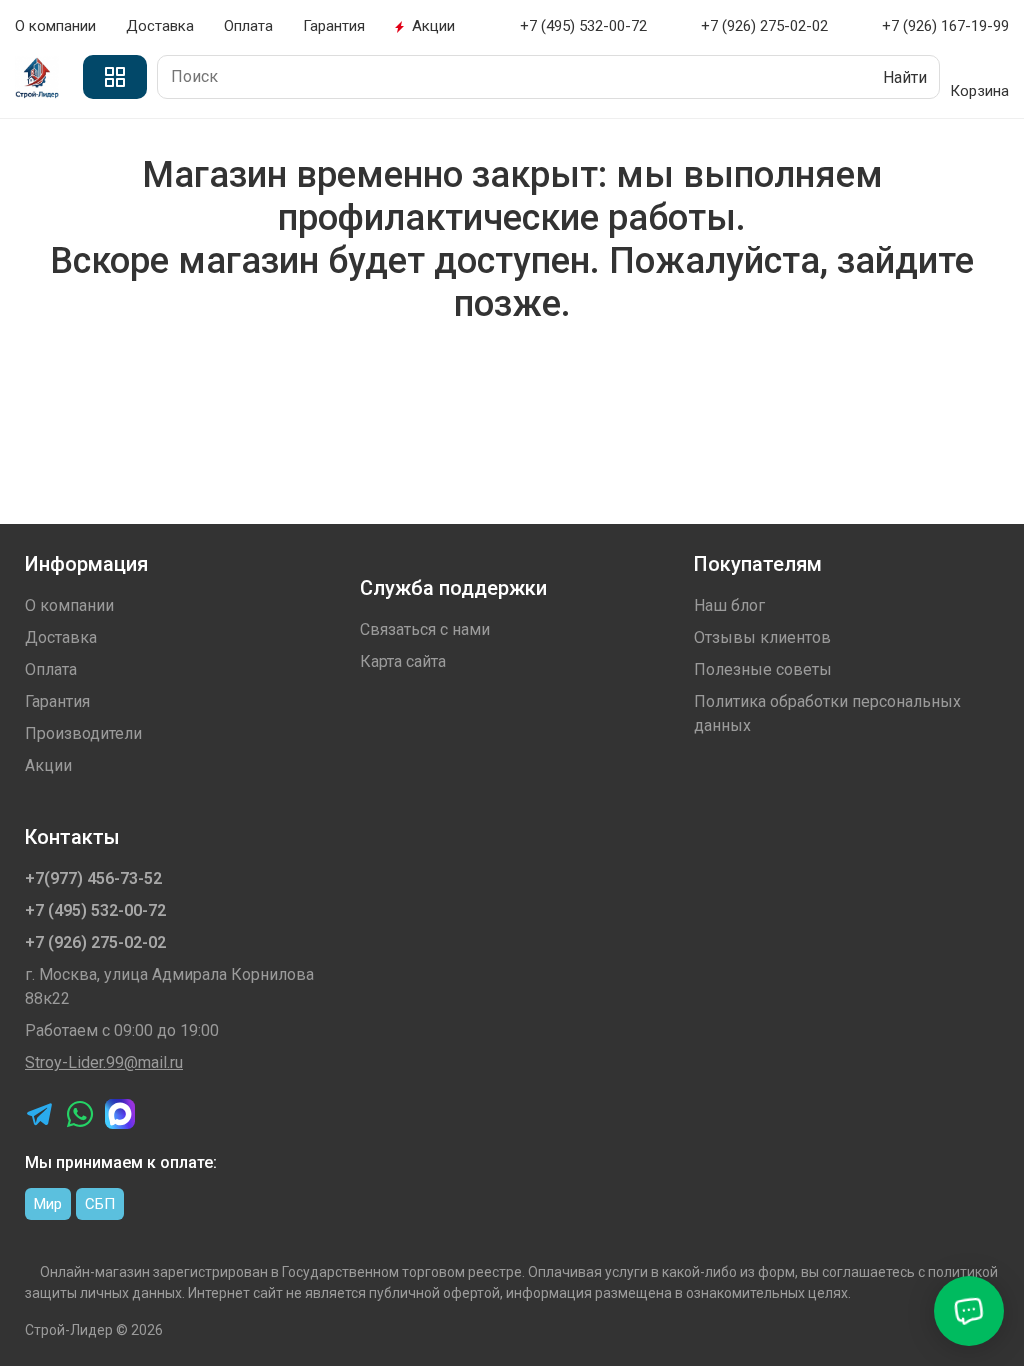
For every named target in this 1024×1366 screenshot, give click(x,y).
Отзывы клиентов (762, 637)
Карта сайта (403, 661)
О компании (55, 26)
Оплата (248, 26)
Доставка (160, 26)
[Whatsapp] (80, 1114)
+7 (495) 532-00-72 (95, 910)
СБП (100, 1204)
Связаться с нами (425, 629)
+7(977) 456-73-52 (93, 878)
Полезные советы (763, 669)
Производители (83, 733)
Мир (48, 1204)
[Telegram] (40, 1114)
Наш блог (729, 605)
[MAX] (120, 1114)
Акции (433, 26)
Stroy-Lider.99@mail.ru (104, 1062)
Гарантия (334, 26)
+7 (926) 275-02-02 (95, 942)
